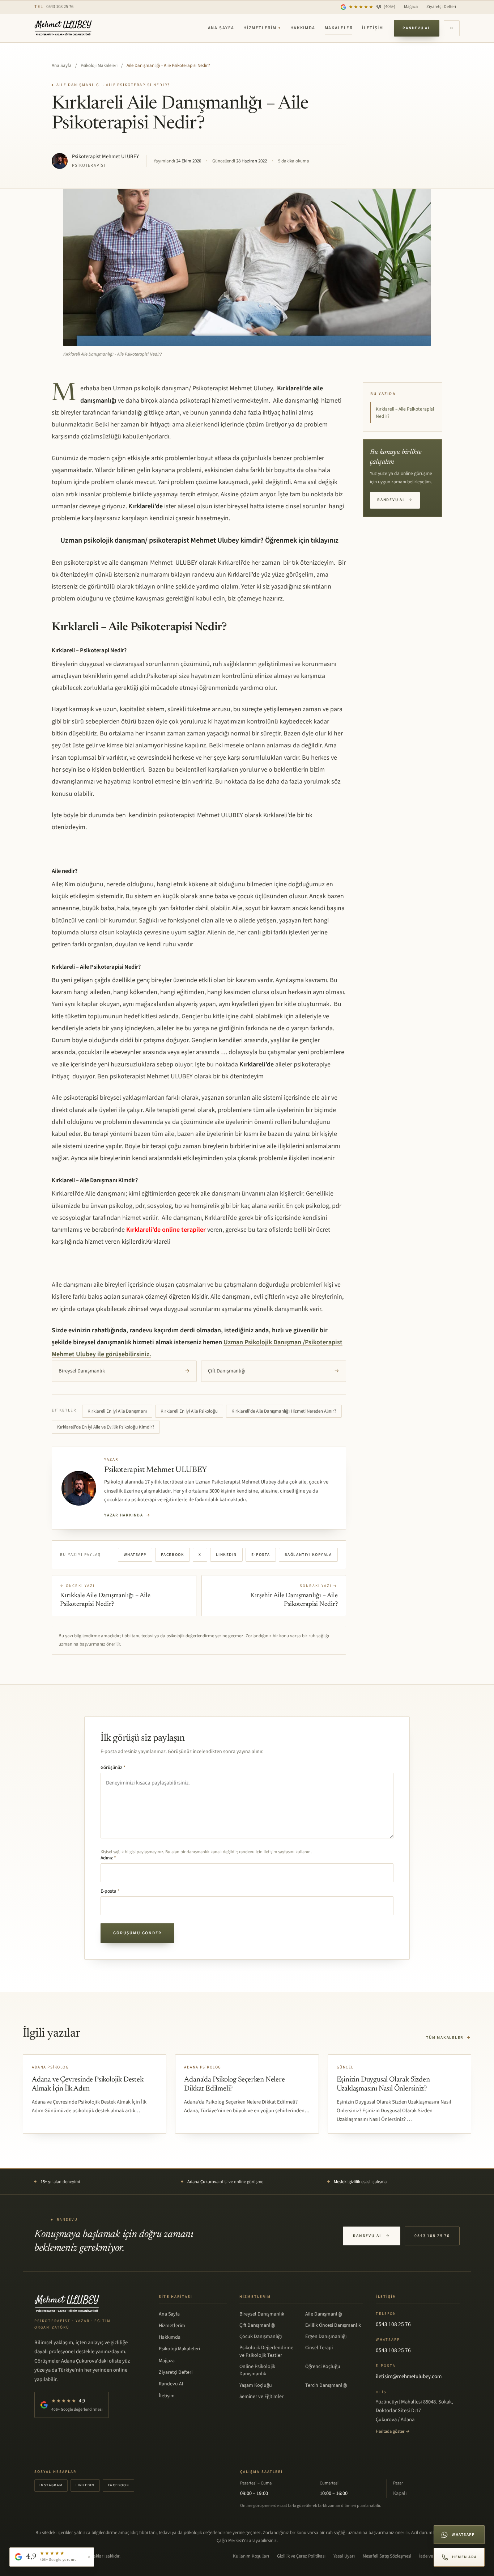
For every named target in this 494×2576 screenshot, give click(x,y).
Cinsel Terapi (319, 2348)
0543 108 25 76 (54, 7)
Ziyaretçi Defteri (441, 7)
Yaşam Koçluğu (256, 2385)
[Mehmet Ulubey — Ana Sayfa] (63, 28)
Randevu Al (417, 28)
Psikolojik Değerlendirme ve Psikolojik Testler (266, 2351)
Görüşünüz (113, 1767)
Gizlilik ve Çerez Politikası (301, 2556)
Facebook (173, 1555)
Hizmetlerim (262, 28)
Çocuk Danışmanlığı (261, 2337)
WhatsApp (135, 1555)
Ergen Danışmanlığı (326, 2337)
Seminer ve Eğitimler (261, 2397)
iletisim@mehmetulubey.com (409, 2376)
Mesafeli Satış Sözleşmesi (387, 2556)
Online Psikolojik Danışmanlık (257, 2370)
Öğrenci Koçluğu (323, 2367)
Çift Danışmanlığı (274, 1371)
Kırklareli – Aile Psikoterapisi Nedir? (405, 413)
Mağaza (411, 7)
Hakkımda (303, 28)
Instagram (51, 2485)
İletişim (372, 28)
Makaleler (339, 28)
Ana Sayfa (221, 28)
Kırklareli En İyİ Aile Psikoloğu (189, 1411)
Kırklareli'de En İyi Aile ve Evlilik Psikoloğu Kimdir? (106, 1427)
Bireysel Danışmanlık (124, 1371)
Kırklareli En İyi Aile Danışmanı (117, 1411)
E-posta (261, 1555)
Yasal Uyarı (344, 2556)
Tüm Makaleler (449, 2038)
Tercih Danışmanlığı (326, 2385)
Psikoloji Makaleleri (99, 65)
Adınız (108, 1858)
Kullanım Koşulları (251, 2556)
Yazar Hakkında (127, 1515)
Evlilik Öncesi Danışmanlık (333, 2325)
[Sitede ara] (452, 28)
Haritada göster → (393, 2431)
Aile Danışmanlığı (324, 2314)
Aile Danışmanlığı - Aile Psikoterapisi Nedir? (168, 65)
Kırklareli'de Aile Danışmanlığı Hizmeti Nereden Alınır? (284, 1411)
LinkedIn (226, 1555)
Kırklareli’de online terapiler (166, 1230)
